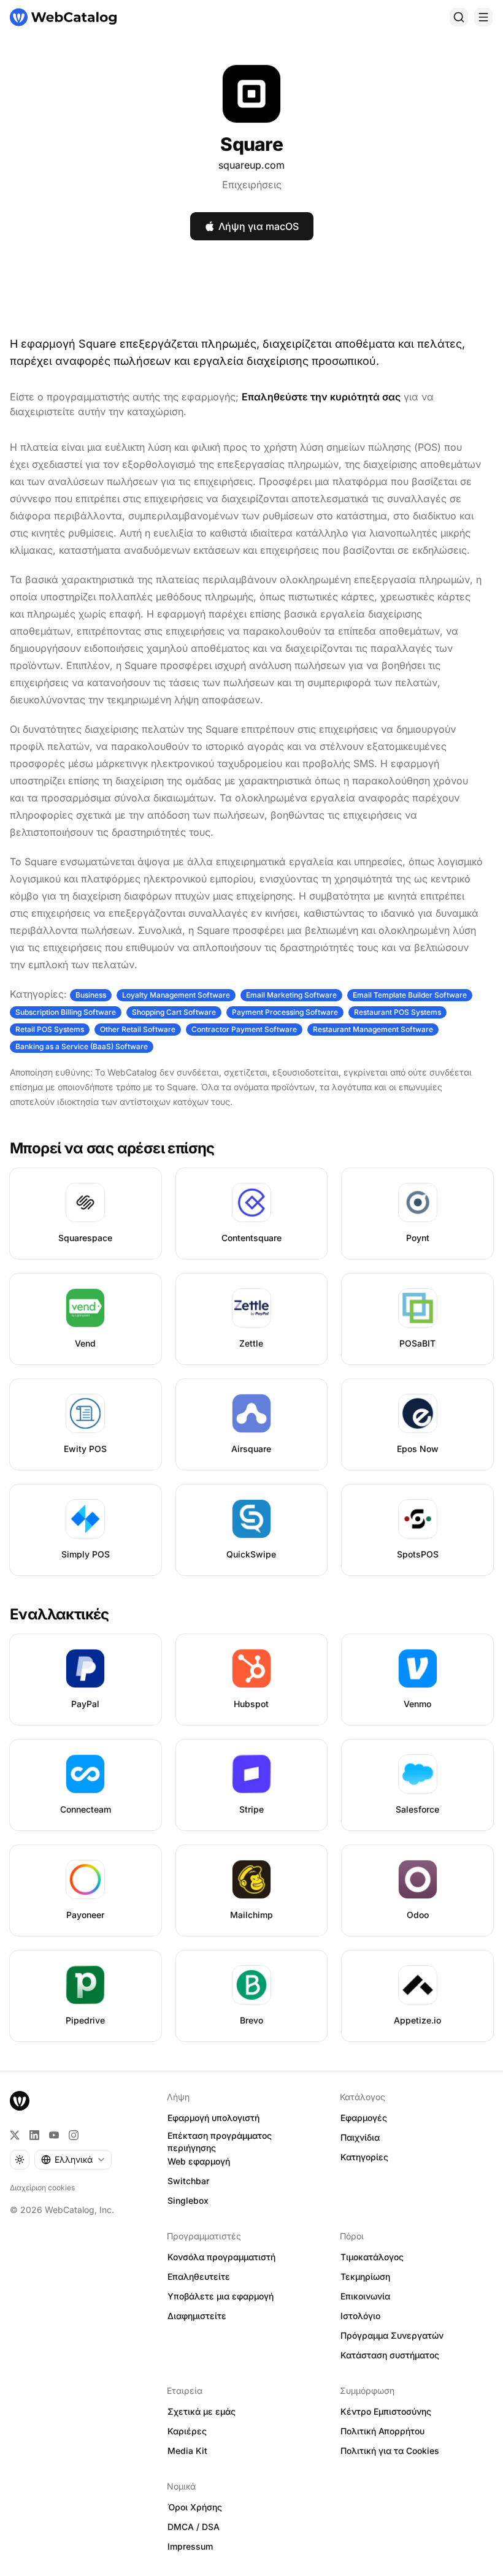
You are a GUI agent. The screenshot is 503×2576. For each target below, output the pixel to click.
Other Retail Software (138, 1029)
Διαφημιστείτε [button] (197, 2316)
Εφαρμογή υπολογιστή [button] (213, 2118)
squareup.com (251, 165)
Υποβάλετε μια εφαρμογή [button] (221, 2296)
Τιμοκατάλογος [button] (372, 2257)
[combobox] (73, 2160)
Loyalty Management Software (176, 995)
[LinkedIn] (34, 2135)
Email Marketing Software (291, 995)
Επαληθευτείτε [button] (199, 2276)
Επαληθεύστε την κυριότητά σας (321, 397)
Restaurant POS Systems (397, 1012)
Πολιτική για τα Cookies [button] (390, 2451)
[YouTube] (54, 2135)
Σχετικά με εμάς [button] (202, 2411)
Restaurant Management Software (373, 1029)
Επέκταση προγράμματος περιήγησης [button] (220, 2142)
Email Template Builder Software (410, 995)
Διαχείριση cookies (42, 2188)
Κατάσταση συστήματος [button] (390, 2355)
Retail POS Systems (50, 1029)
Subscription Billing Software (66, 1012)
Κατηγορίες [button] (364, 2157)
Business (91, 995)
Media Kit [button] (187, 2451)
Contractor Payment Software (244, 1029)
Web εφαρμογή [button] (199, 2161)
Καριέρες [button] (187, 2431)
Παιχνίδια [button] (360, 2137)
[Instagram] (74, 2135)
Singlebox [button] (188, 2200)
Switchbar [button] (188, 2181)
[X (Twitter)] (15, 2135)
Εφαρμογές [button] (364, 2118)
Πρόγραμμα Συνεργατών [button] (392, 2335)
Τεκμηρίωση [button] (365, 2276)
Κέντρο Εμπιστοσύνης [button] (386, 2411)
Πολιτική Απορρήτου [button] (382, 2431)
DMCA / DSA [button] (194, 2527)
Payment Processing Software (285, 1012)
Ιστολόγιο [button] (360, 2316)
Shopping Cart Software (174, 1012)
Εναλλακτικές (60, 1614)
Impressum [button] (190, 2546)
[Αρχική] (63, 17)
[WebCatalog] (20, 2101)
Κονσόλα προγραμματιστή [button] (221, 2257)
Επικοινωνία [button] (365, 2296)
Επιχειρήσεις (252, 185)
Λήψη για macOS (259, 226)
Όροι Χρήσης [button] (195, 2507)
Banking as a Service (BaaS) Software (82, 1046)
